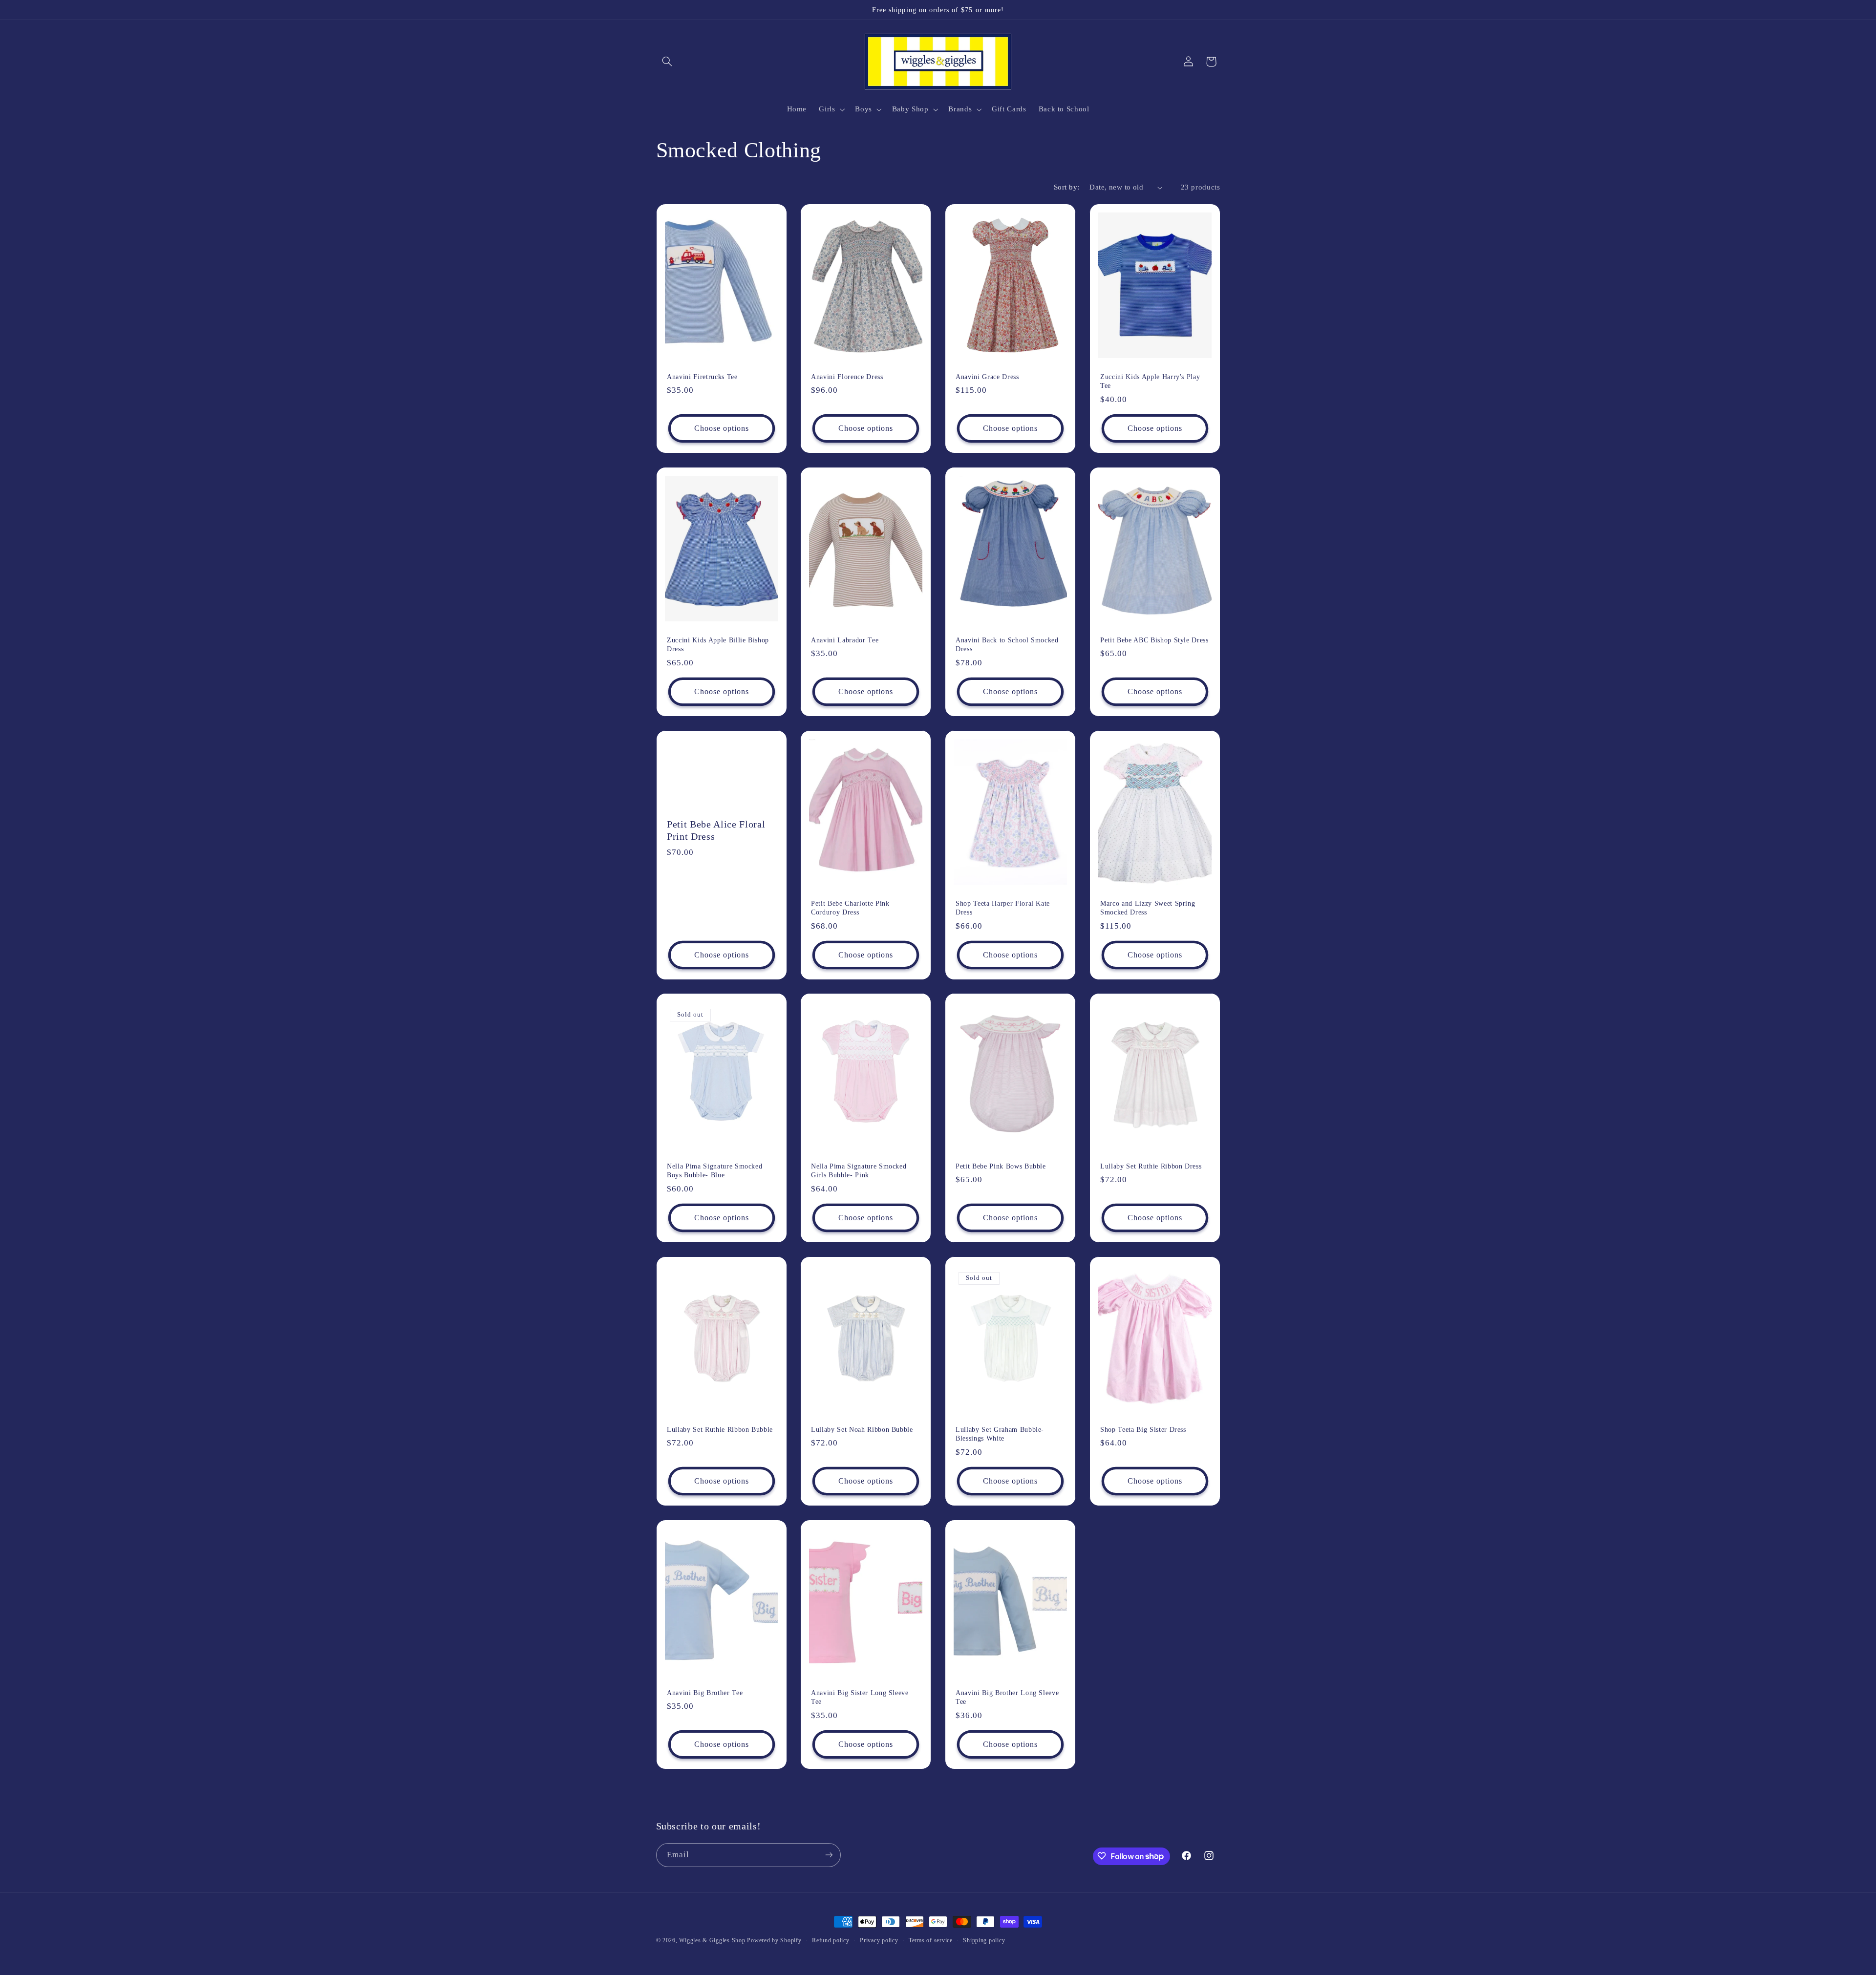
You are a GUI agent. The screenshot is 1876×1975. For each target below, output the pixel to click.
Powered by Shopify (774, 1940)
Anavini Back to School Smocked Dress (1007, 644)
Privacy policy (879, 1940)
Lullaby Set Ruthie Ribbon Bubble (720, 1429)
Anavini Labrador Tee (845, 640)
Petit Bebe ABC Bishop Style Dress (1154, 640)
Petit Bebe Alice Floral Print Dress (716, 830)
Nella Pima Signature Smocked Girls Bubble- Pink (859, 1170)
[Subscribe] (829, 1855)
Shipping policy (984, 1940)
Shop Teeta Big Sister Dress (1143, 1429)
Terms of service (931, 1940)
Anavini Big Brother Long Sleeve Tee (1007, 1697)
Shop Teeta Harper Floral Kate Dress (1003, 907)
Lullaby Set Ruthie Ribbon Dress (1151, 1166)
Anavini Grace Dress (987, 377)
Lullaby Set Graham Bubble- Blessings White (1000, 1434)
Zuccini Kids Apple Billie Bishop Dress (718, 644)
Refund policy (831, 1940)
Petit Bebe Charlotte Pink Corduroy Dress (850, 907)
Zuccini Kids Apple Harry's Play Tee (1150, 381)
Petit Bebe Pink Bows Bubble (1001, 1166)
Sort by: (1066, 187)
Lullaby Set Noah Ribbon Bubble (862, 1429)
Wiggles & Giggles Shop (712, 1940)
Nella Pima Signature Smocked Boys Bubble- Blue (714, 1170)
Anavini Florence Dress (847, 377)
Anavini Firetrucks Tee (702, 377)
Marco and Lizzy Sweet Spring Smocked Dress (1148, 907)
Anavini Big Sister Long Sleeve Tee (860, 1697)
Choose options (721, 428)
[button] (667, 62)
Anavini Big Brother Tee (705, 1692)
